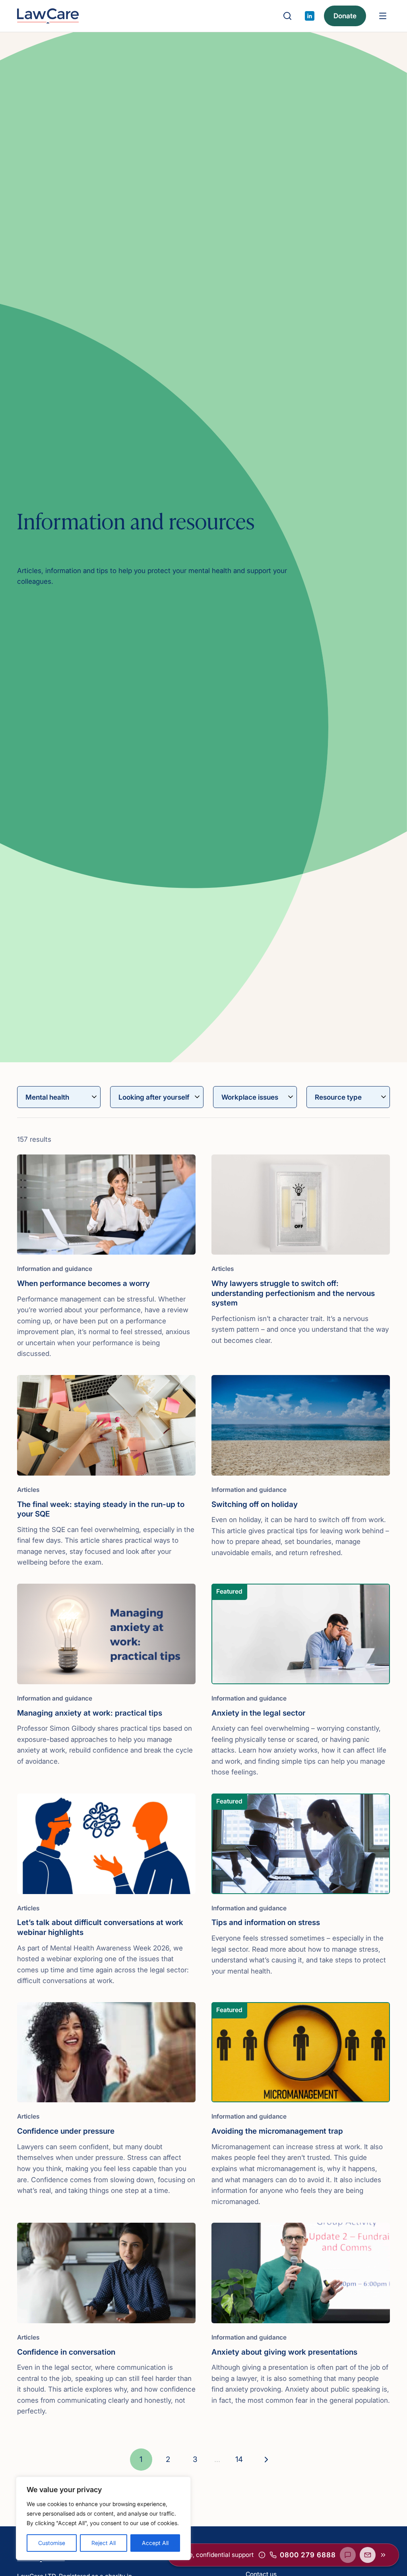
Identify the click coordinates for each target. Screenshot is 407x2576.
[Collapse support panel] (383, 2555)
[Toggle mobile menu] (383, 16)
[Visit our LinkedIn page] (310, 16)
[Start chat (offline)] (348, 2555)
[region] (103, 2518)
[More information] (262, 2555)
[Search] (287, 16)
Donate (345, 16)
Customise (52, 2543)
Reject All (104, 2543)
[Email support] (368, 2555)
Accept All (155, 2543)
